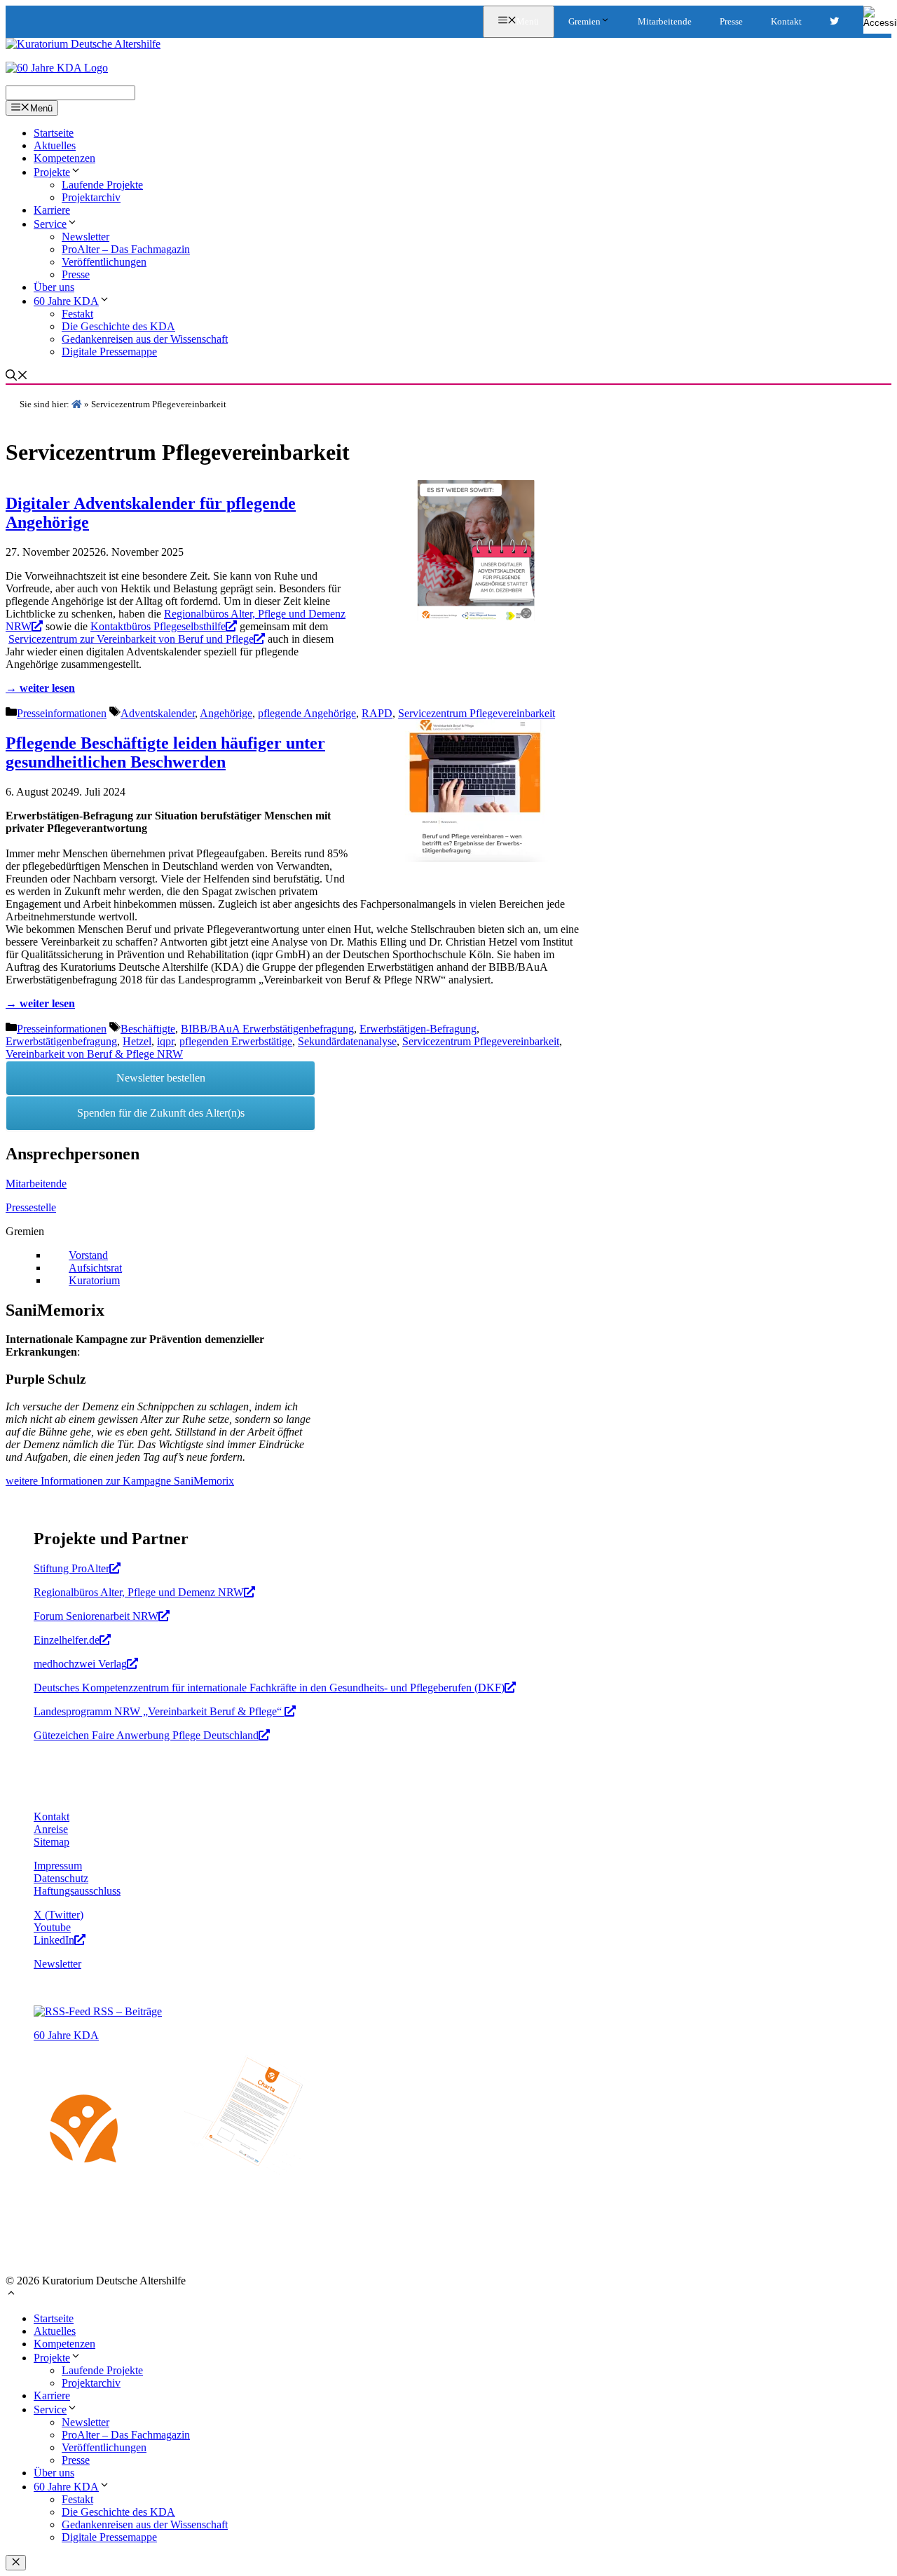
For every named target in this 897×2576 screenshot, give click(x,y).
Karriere (52, 210)
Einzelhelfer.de (67, 1640)
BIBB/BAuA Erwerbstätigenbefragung (267, 1029)
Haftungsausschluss (77, 1891)
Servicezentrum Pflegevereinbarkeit (477, 713)
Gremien (584, 21)
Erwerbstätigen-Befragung (418, 1029)
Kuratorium (94, 1280)
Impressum (58, 1866)
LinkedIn (54, 1940)
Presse (731, 21)
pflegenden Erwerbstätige (236, 1041)
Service (50, 224)
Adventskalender (158, 713)
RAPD (377, 713)
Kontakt (786, 21)
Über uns (54, 287)
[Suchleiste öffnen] (17, 377)
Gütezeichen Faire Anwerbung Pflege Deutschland (146, 1735)
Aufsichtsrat (95, 1268)
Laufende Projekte (102, 185)
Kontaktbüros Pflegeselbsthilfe (158, 626)
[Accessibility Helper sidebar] (880, 17)
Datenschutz (61, 1878)
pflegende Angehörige (307, 713)
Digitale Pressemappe (109, 352)
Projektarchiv (91, 197)
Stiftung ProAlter (71, 1568)
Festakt (77, 314)
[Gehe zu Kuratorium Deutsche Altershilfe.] (77, 404)
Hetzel (137, 1041)
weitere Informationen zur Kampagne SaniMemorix (120, 1481)
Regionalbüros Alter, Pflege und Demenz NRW (139, 1592)
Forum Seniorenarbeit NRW (96, 1616)
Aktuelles (55, 145)
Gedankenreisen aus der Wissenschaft (145, 339)
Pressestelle (31, 1207)
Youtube (52, 1927)
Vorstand (88, 1255)
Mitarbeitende (665, 21)
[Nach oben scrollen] (11, 2295)
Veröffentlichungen (104, 262)
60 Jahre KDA (66, 301)
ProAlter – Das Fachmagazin (126, 249)
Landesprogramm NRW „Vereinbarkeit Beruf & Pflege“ (159, 1711)
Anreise (51, 1829)
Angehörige (226, 713)
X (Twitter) (59, 1915)
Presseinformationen (62, 713)
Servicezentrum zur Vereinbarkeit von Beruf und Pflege (131, 639)
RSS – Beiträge (126, 2011)
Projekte (52, 172)
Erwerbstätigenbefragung (61, 1041)
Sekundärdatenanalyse (347, 1041)
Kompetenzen (64, 158)
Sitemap (52, 1842)
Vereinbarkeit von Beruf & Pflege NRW (94, 1054)
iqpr (165, 1041)
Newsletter (85, 237)
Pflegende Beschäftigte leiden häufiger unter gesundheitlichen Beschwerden (165, 752)
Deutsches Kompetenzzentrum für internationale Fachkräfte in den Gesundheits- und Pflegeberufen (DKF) (269, 1688)
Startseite (54, 133)
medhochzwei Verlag (80, 1664)
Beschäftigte (148, 1029)
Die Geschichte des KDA (118, 326)
